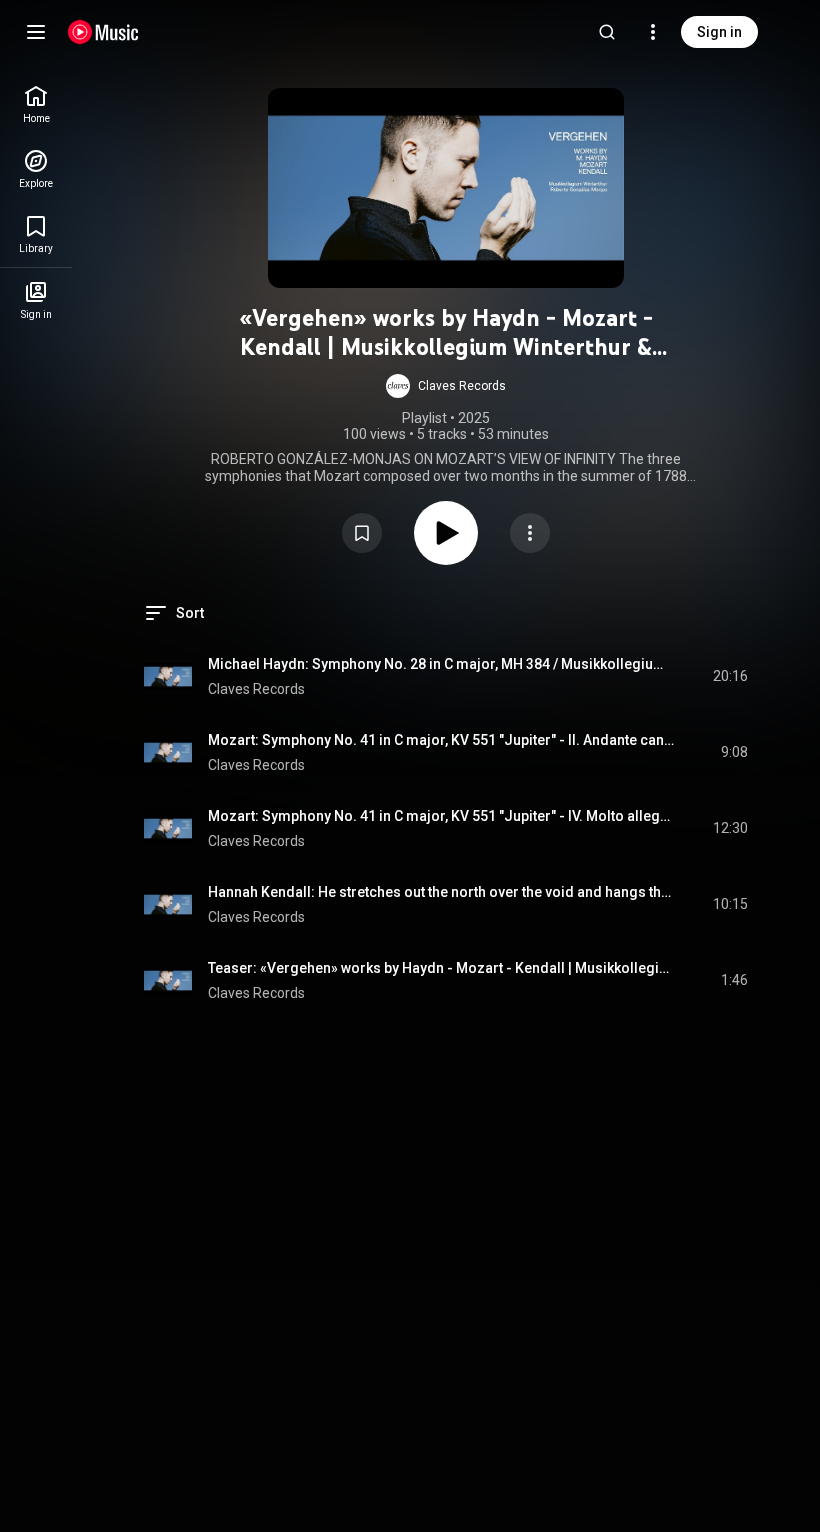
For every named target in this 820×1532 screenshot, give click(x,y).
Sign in (719, 32)
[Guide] (36, 32)
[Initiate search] (607, 32)
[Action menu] (530, 533)
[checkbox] (734, 677)
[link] (36, 104)
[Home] (103, 32)
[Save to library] (362, 533)
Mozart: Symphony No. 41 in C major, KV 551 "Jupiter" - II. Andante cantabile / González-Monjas (441, 740)
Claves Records (256, 689)
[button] (446, 386)
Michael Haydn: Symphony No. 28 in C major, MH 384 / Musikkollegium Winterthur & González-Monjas (441, 664)
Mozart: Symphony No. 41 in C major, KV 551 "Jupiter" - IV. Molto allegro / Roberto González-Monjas (441, 816)
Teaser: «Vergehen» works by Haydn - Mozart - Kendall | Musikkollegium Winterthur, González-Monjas (441, 968)
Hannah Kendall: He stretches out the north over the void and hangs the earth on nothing (441, 892)
